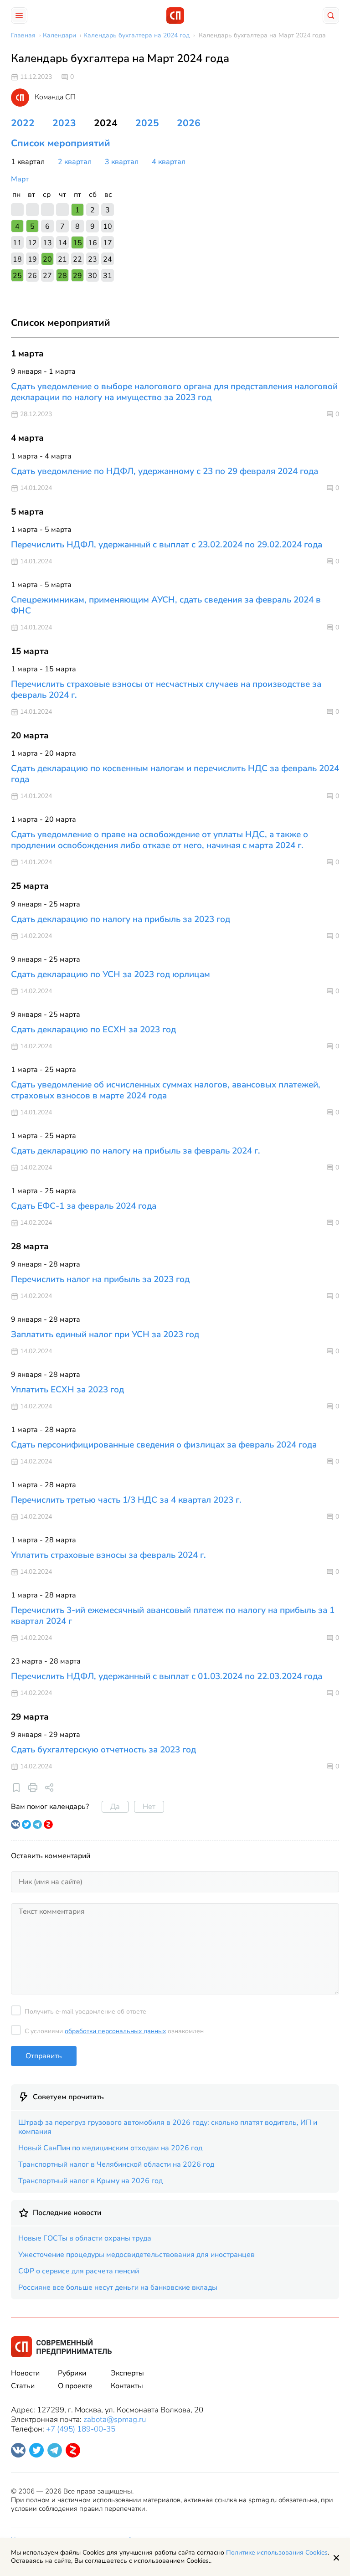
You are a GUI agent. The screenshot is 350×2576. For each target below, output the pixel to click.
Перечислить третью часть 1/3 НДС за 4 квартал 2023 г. (126, 1500)
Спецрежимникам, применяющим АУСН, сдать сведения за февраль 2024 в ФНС (166, 605)
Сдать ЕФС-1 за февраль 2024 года (84, 1206)
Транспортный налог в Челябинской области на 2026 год (116, 2164)
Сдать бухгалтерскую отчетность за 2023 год (103, 1750)
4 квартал (169, 162)
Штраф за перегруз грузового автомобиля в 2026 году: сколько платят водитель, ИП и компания (168, 2127)
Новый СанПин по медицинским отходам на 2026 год (110, 2148)
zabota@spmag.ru (115, 2419)
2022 (23, 123)
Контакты (127, 2386)
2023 (64, 123)
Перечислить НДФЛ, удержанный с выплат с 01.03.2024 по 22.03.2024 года (167, 1676)
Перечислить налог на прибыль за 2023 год (100, 1279)
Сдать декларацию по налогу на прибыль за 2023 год (121, 919)
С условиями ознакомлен (114, 2031)
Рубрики (72, 2373)
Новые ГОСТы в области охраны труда (85, 2238)
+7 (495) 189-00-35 (81, 2429)
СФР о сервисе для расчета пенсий (79, 2271)
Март (20, 179)
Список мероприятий (61, 143)
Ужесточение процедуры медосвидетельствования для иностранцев (136, 2255)
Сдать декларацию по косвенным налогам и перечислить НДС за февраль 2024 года (175, 774)
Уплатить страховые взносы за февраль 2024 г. (108, 1555)
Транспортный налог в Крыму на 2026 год (90, 2181)
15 (77, 243)
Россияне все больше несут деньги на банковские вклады (118, 2287)
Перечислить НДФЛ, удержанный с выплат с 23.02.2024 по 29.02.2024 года (167, 545)
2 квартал (75, 162)
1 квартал (28, 162)
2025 (147, 123)
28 (62, 276)
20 (47, 259)
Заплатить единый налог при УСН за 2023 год (105, 1334)
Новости (25, 2373)
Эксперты (127, 2373)
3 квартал (122, 162)
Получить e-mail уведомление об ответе (85, 2012)
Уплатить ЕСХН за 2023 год (67, 1390)
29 (77, 276)
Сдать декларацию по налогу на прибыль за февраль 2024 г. (136, 1151)
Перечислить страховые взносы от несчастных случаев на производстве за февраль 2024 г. (166, 690)
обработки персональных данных (115, 2031)
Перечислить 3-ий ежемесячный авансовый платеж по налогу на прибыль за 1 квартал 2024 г (173, 1616)
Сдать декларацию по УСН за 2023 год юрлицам (111, 974)
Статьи (23, 2386)
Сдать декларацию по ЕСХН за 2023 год (93, 1030)
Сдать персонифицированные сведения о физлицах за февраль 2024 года (164, 1445)
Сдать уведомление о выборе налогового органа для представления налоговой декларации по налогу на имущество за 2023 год (174, 392)
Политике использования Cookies (277, 2553)
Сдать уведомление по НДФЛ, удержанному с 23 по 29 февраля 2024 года (165, 471)
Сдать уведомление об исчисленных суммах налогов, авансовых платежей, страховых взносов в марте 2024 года (166, 1090)
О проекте (75, 2386)
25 (17, 276)
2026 (189, 123)
